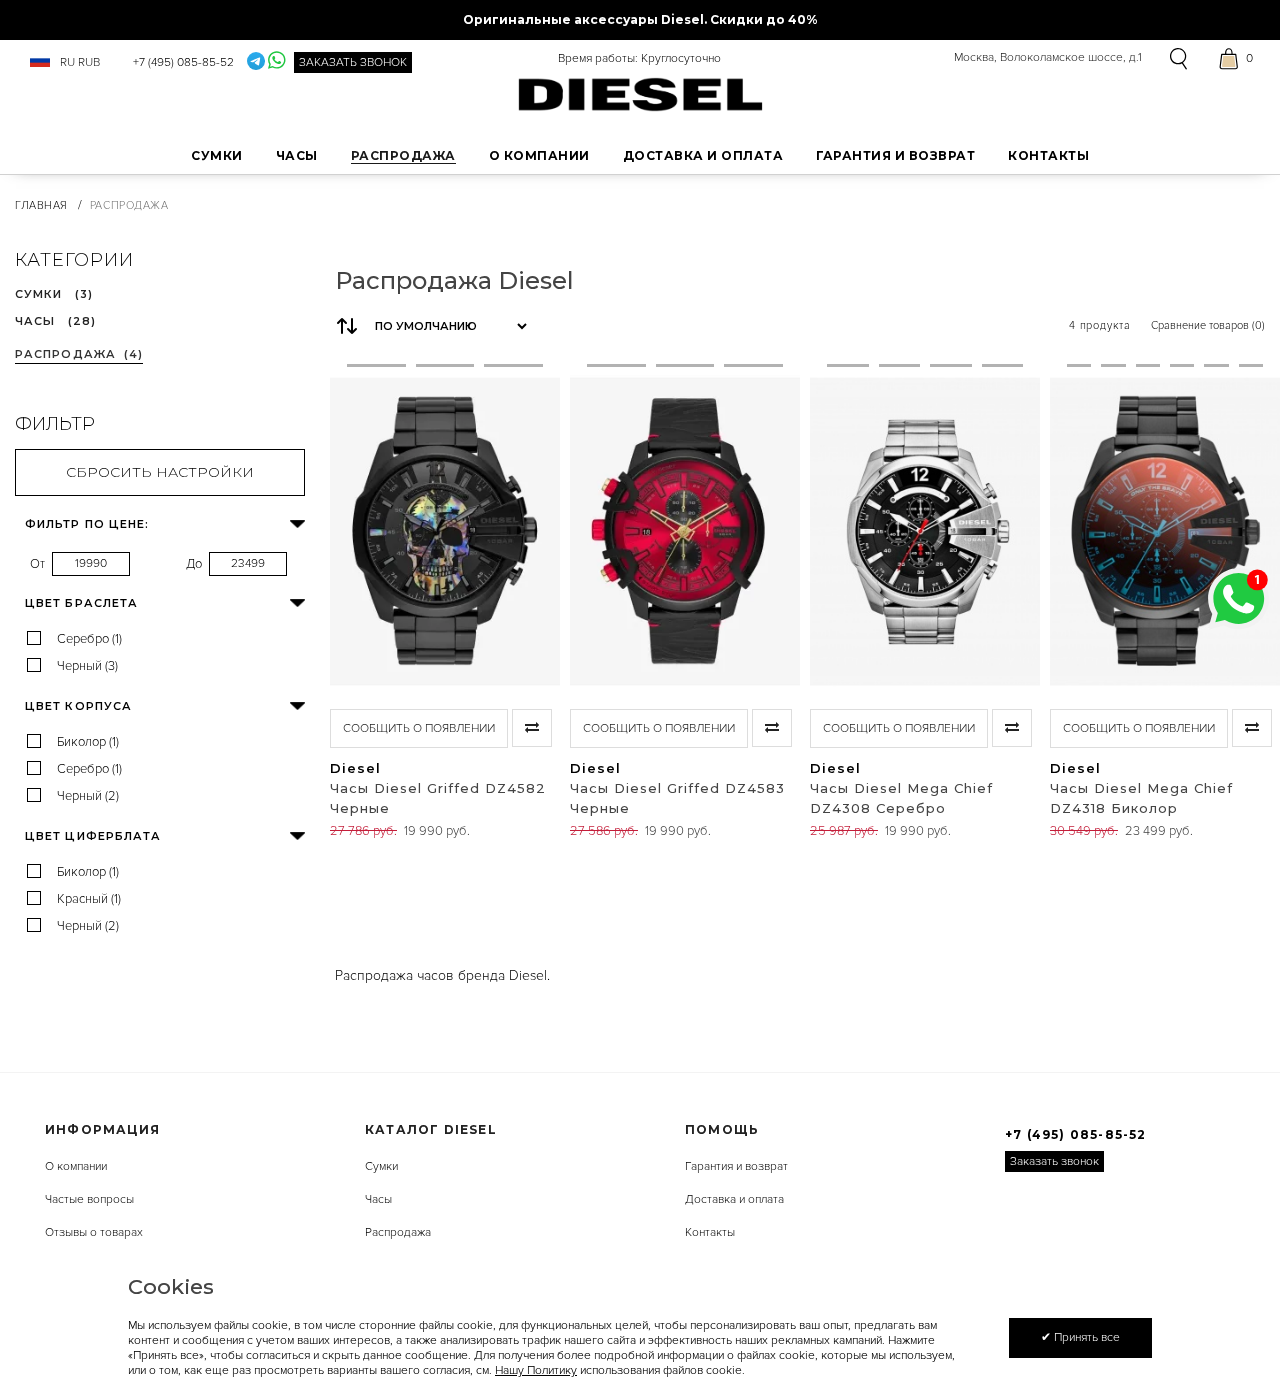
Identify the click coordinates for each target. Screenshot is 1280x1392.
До (194, 564)
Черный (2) (88, 796)
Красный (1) (89, 899)
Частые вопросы (89, 1199)
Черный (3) (87, 666)
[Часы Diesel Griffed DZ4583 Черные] (616, 531)
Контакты (710, 1232)
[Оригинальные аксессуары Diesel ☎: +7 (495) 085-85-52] (640, 93)
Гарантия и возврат (736, 1166)
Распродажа (398, 1232)
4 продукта (1100, 325)
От (37, 564)
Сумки (381, 1166)
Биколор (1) (88, 742)
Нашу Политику (536, 1370)
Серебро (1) (89, 639)
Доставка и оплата (734, 1199)
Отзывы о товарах (94, 1232)
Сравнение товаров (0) (1208, 325)
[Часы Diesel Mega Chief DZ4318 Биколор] (1079, 531)
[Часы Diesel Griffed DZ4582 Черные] (376, 531)
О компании (76, 1166)
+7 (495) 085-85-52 (183, 62)
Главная (41, 205)
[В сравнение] (532, 728)
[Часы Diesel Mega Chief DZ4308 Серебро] (848, 531)
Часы (378, 1199)
